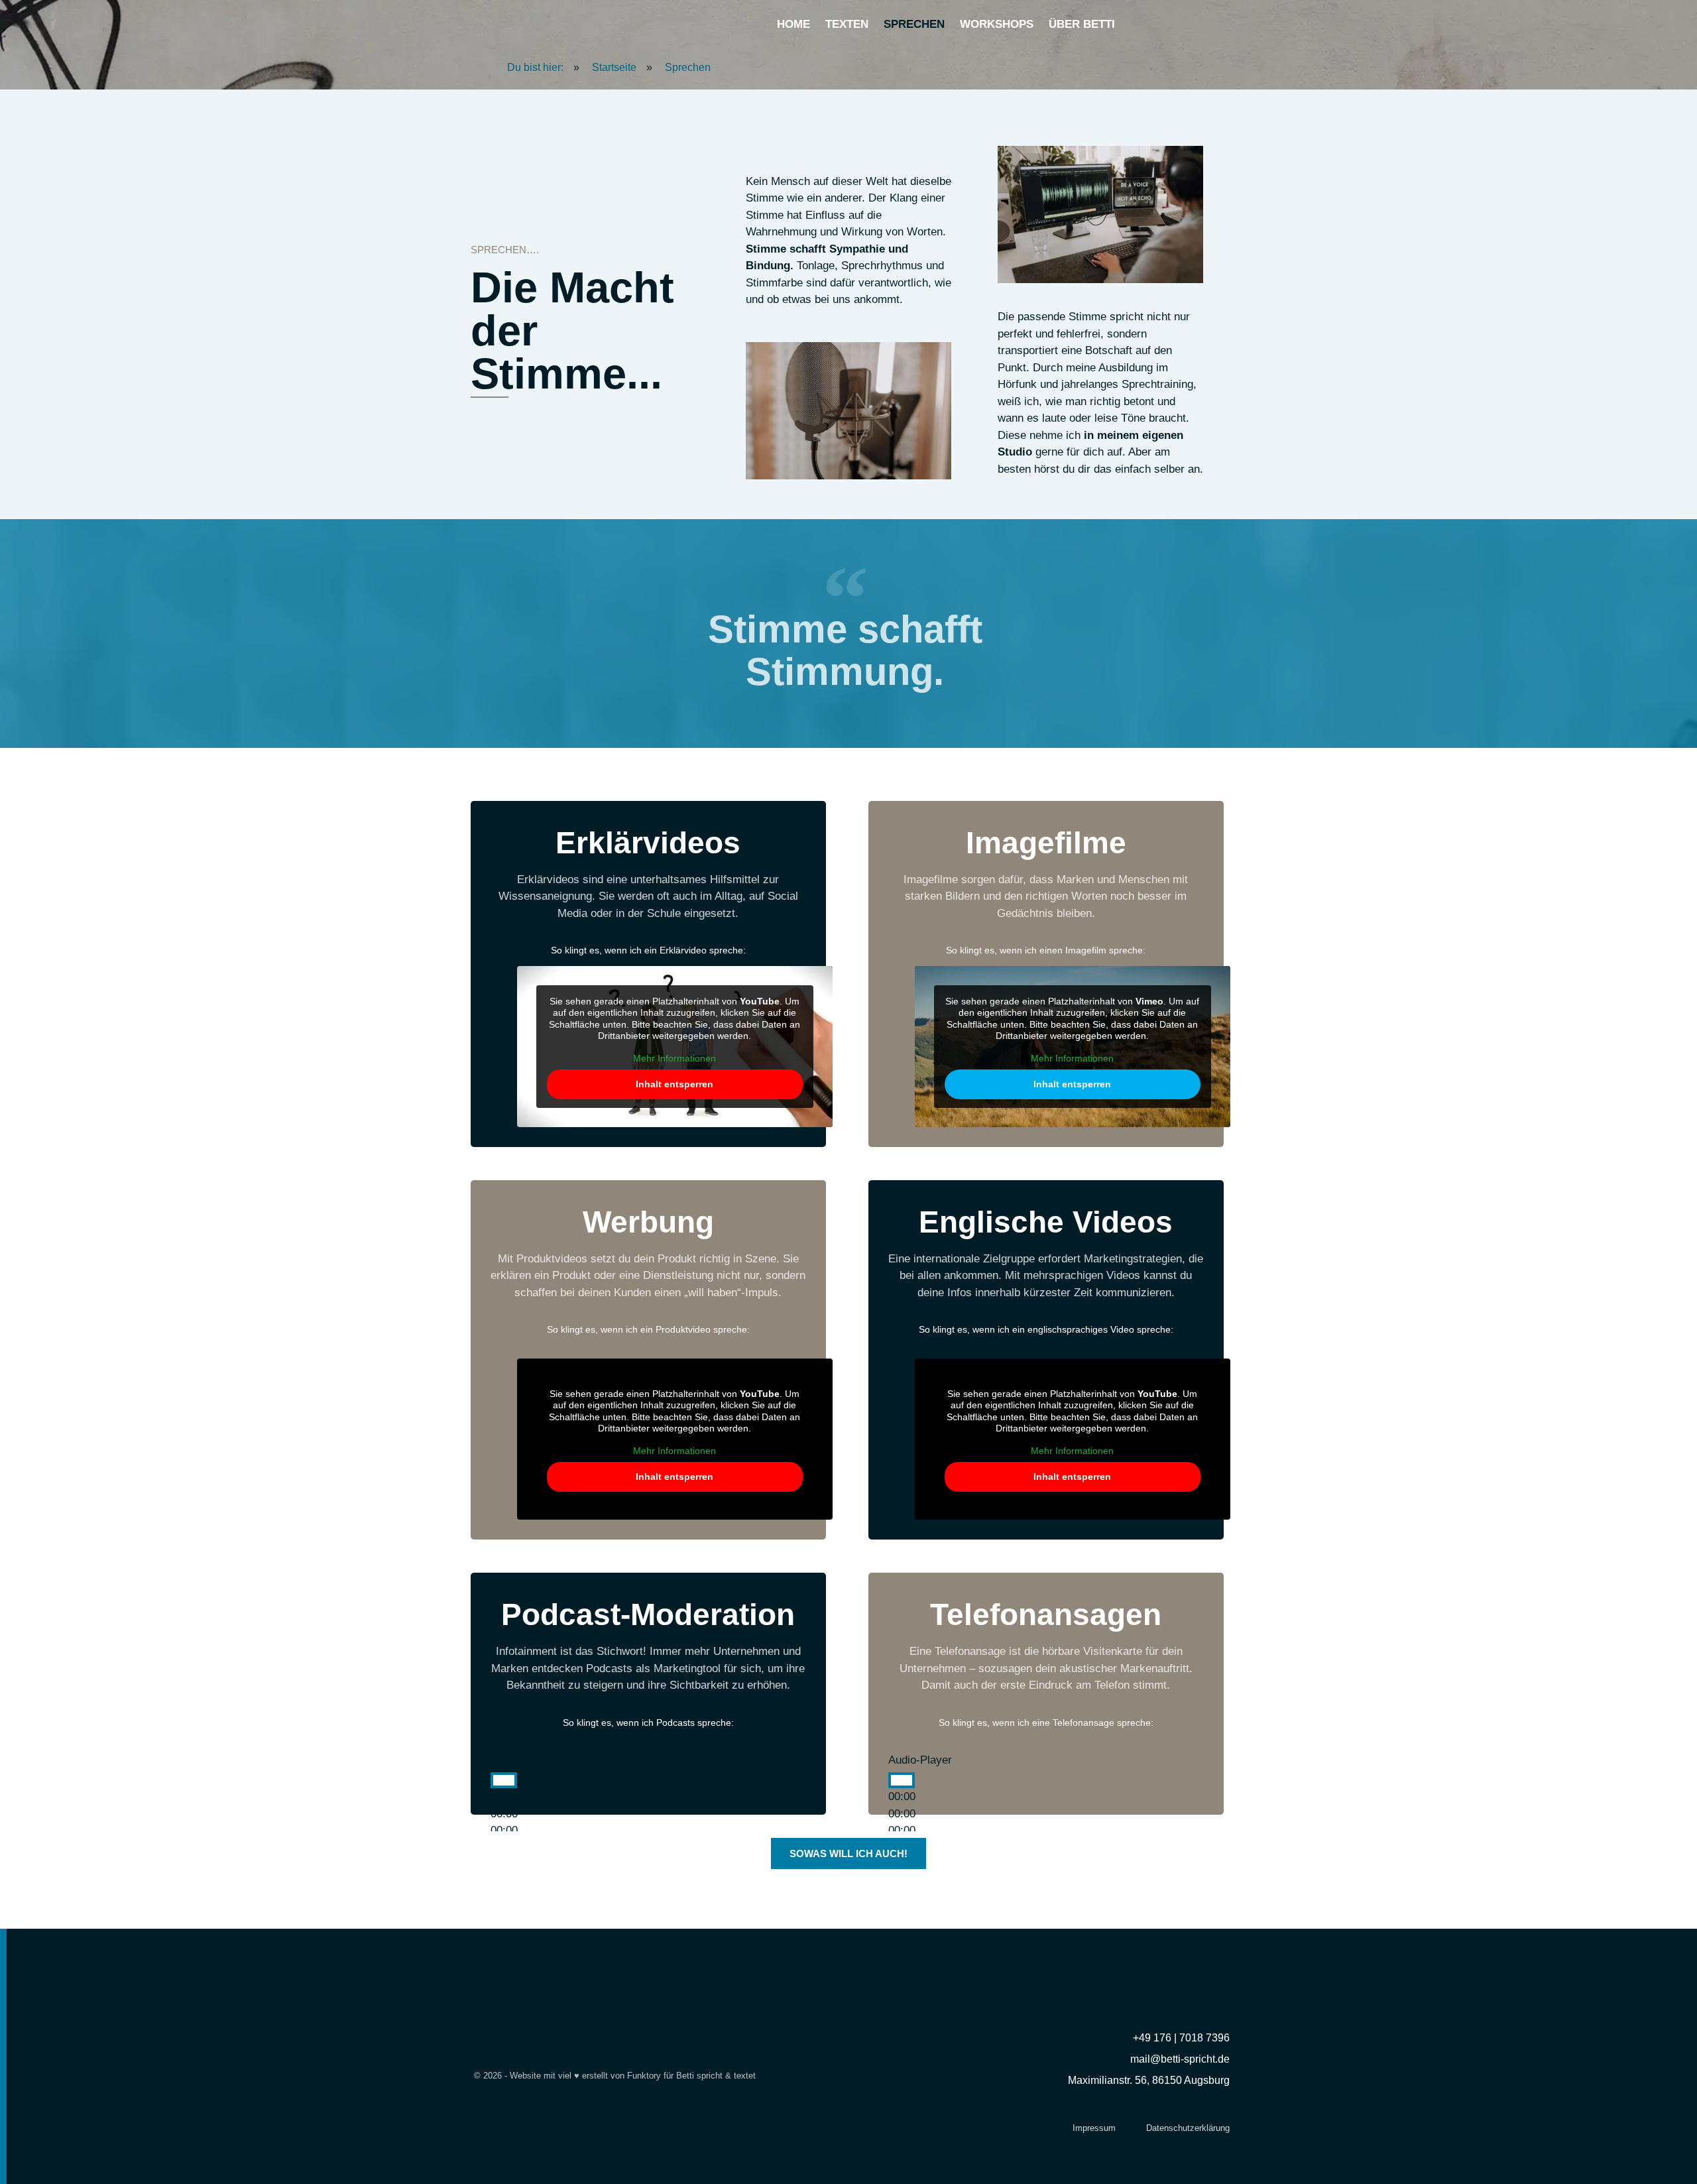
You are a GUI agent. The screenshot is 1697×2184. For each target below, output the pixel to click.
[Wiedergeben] (504, 1780)
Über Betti (1082, 24)
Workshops (997, 24)
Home (793, 24)
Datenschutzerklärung (1188, 2128)
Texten (847, 24)
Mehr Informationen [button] (674, 1058)
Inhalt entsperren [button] (674, 1084)
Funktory (644, 2076)
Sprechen (914, 24)
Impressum (1094, 2128)
